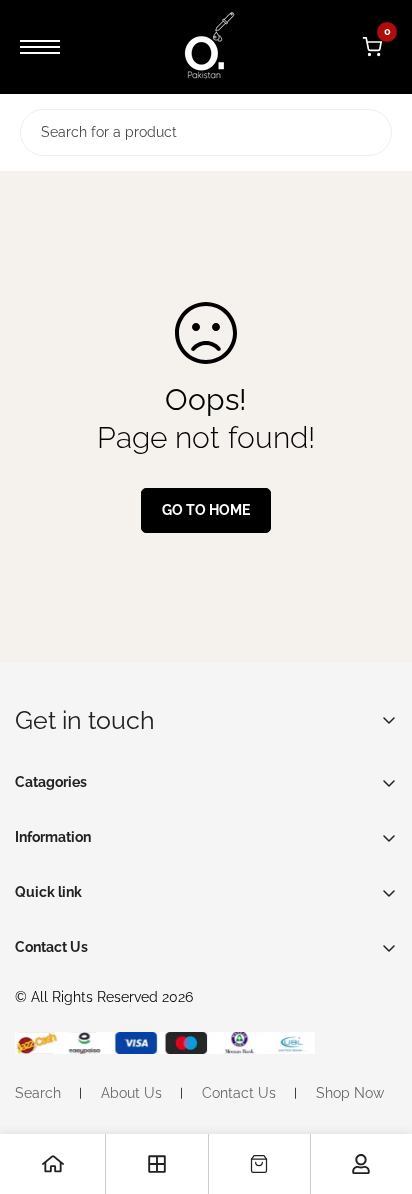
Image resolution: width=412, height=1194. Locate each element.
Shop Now (350, 1093)
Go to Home (206, 510)
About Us (131, 1093)
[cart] (259, 1164)
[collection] (157, 1164)
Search (38, 1093)
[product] (53, 1164)
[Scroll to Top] (376, 1088)
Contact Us (239, 1093)
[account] (361, 1164)
